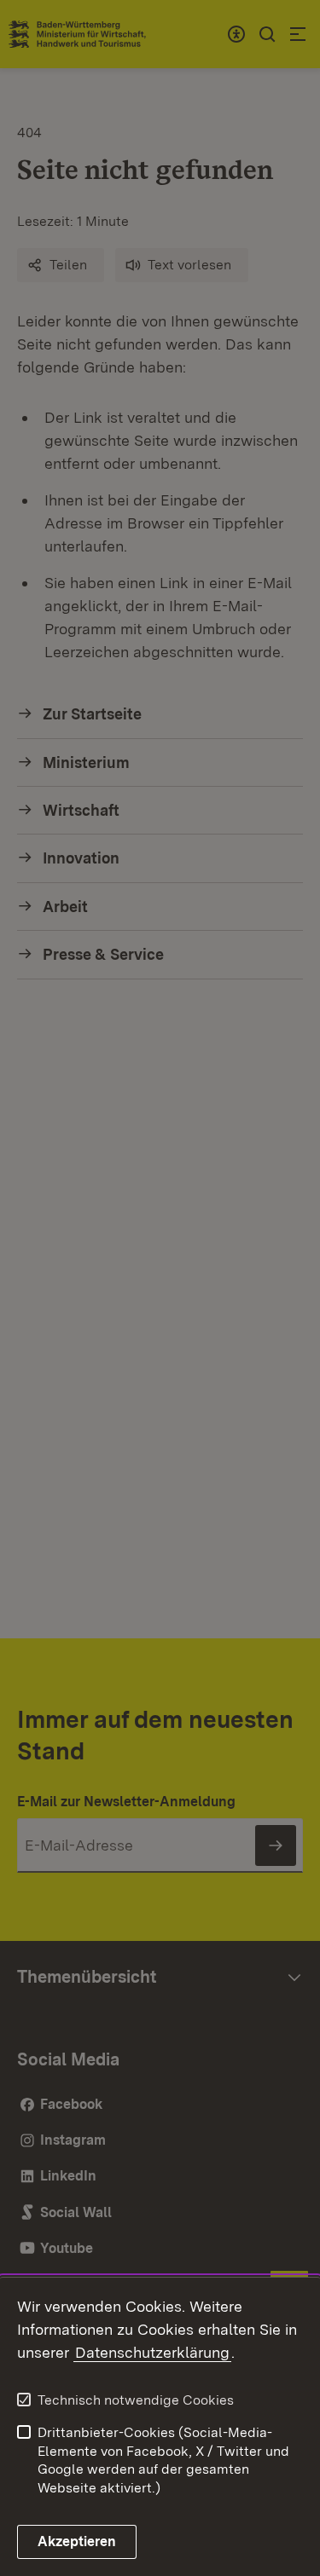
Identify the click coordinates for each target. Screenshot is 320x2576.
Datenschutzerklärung (152, 2352)
